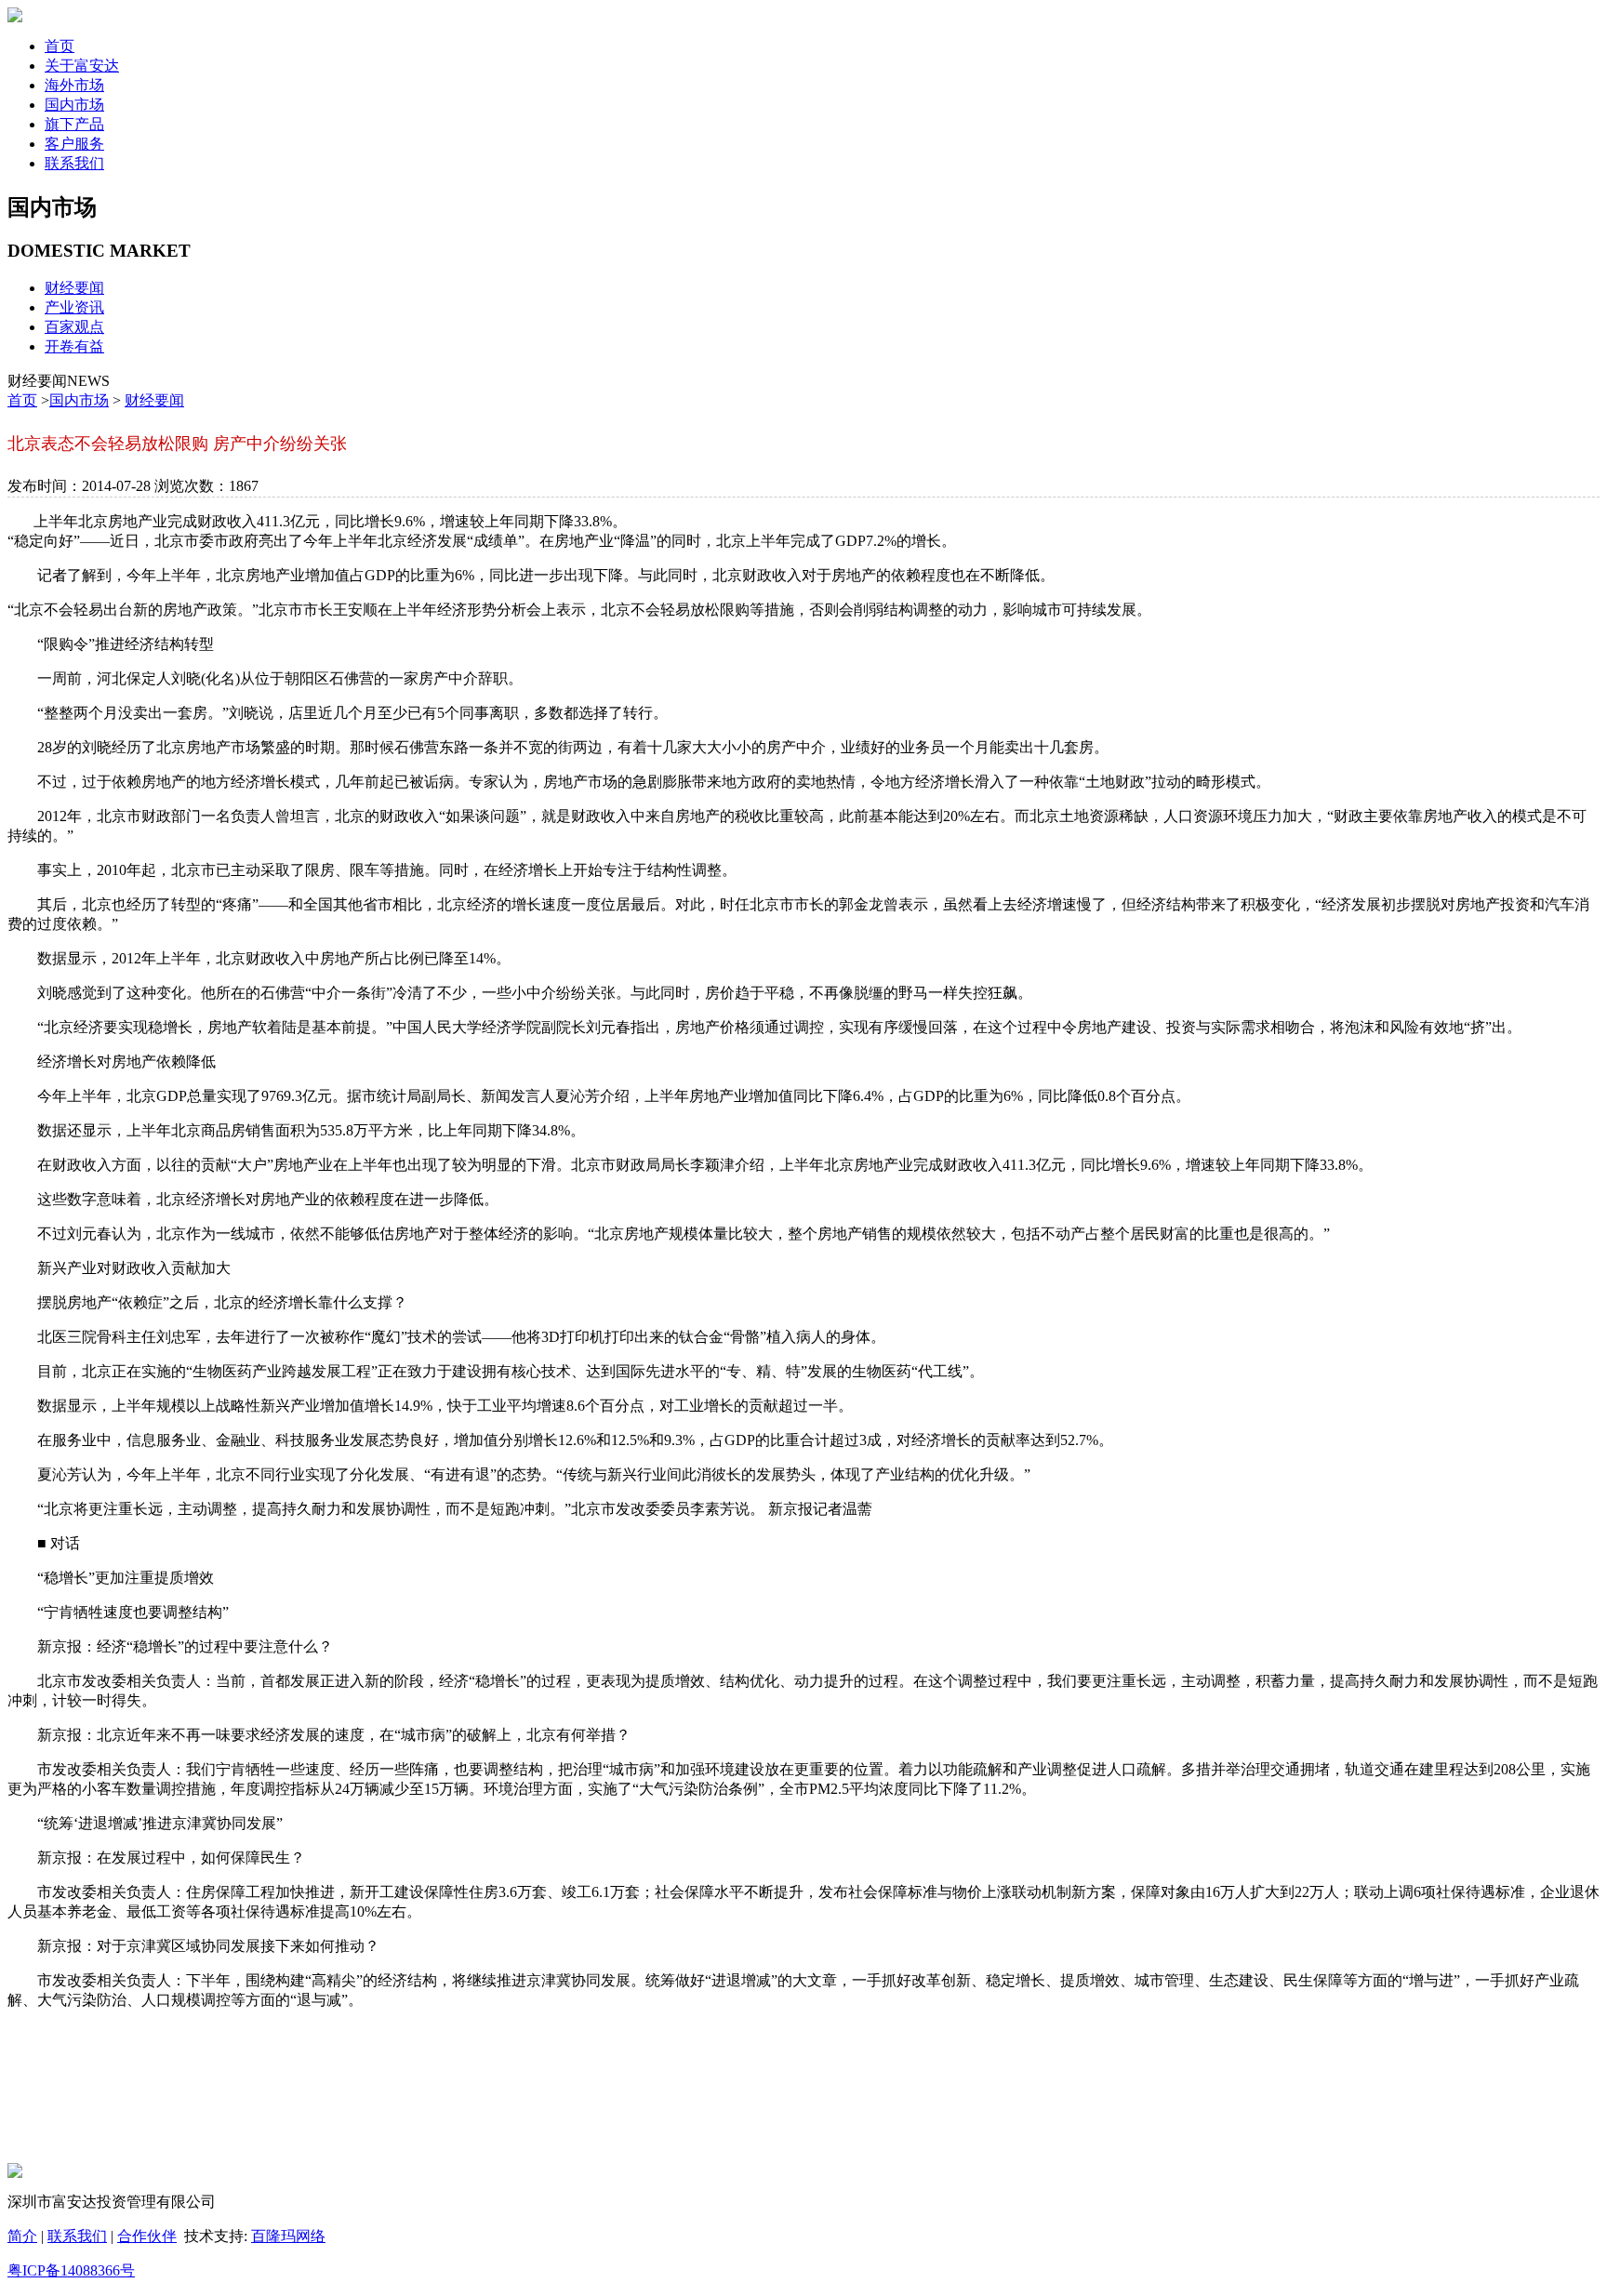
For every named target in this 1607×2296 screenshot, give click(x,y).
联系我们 (77, 2236)
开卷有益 (74, 346)
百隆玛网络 (288, 2236)
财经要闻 (74, 288)
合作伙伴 (147, 2236)
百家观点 (74, 327)
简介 (22, 2236)
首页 (22, 400)
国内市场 (79, 400)
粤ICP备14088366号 (71, 2270)
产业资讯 (74, 307)
